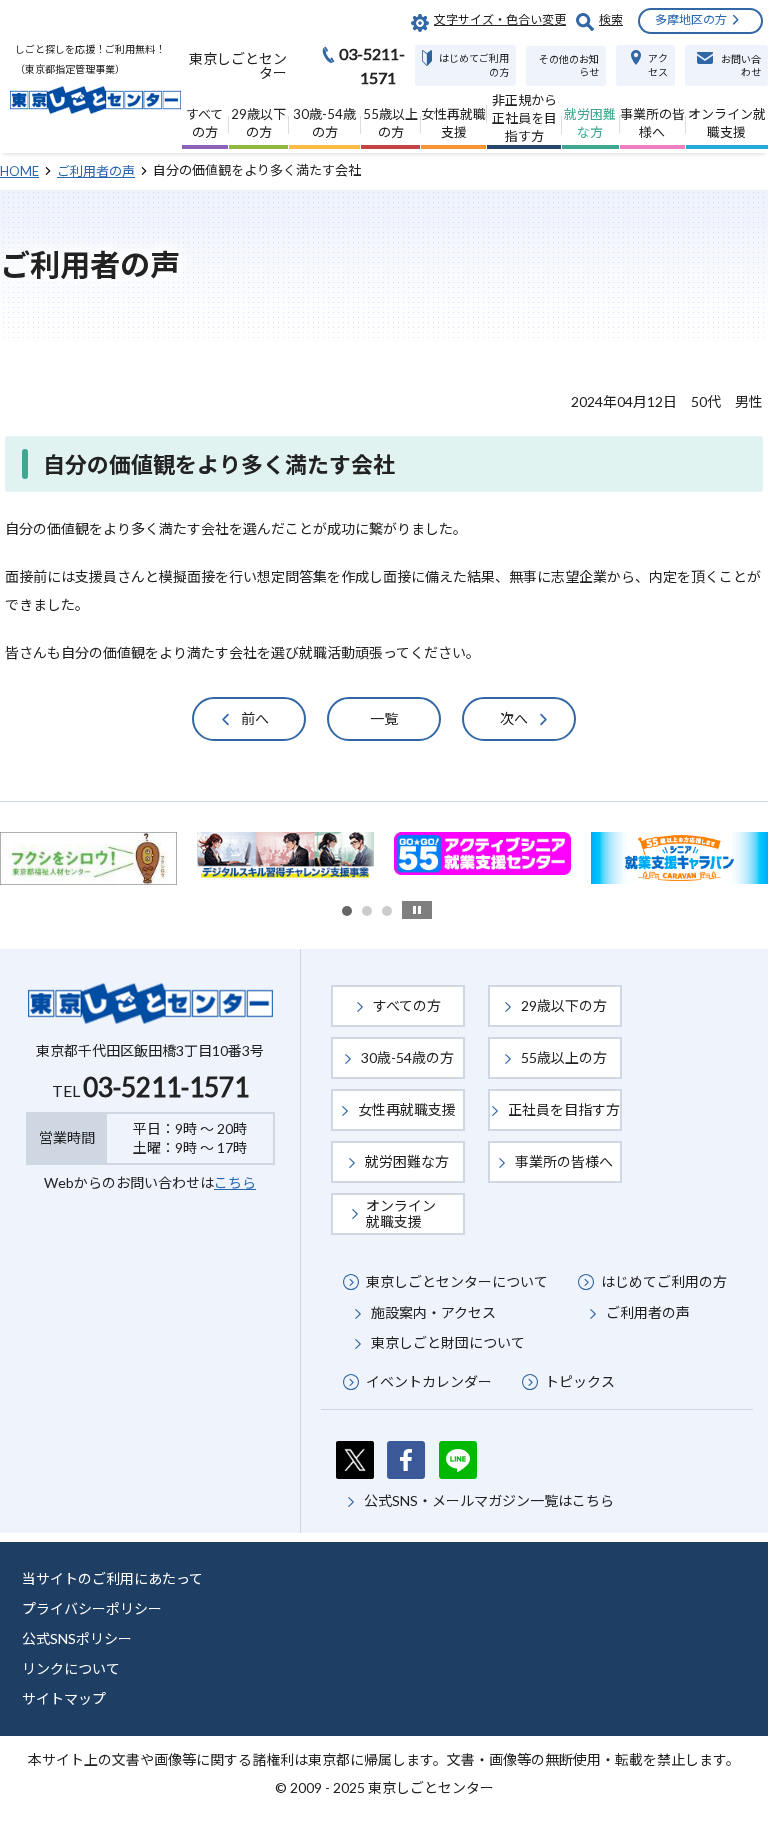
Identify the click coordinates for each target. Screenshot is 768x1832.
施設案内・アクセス (433, 1312)
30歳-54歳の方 (407, 1057)
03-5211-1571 (166, 1087)
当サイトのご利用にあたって (112, 1578)
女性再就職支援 (407, 1109)
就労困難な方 (407, 1161)
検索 (611, 19)
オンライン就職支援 (401, 1213)
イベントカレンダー (429, 1381)
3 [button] (387, 911)
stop (417, 910)
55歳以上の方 (564, 1057)
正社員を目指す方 (564, 1109)
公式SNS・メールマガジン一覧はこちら (489, 1500)
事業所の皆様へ (564, 1161)
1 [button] (347, 911)
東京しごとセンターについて (457, 1281)
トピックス (580, 1381)
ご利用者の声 (648, 1312)
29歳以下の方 (564, 1005)
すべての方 (407, 1005)
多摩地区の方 (691, 19)
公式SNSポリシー (77, 1638)
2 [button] (367, 911)
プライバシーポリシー (92, 1608)
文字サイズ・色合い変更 (500, 19)
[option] (285, 856)
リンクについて (71, 1668)
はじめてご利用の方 (664, 1281)
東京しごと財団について (448, 1342)
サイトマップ (64, 1698)
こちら (235, 1182)
